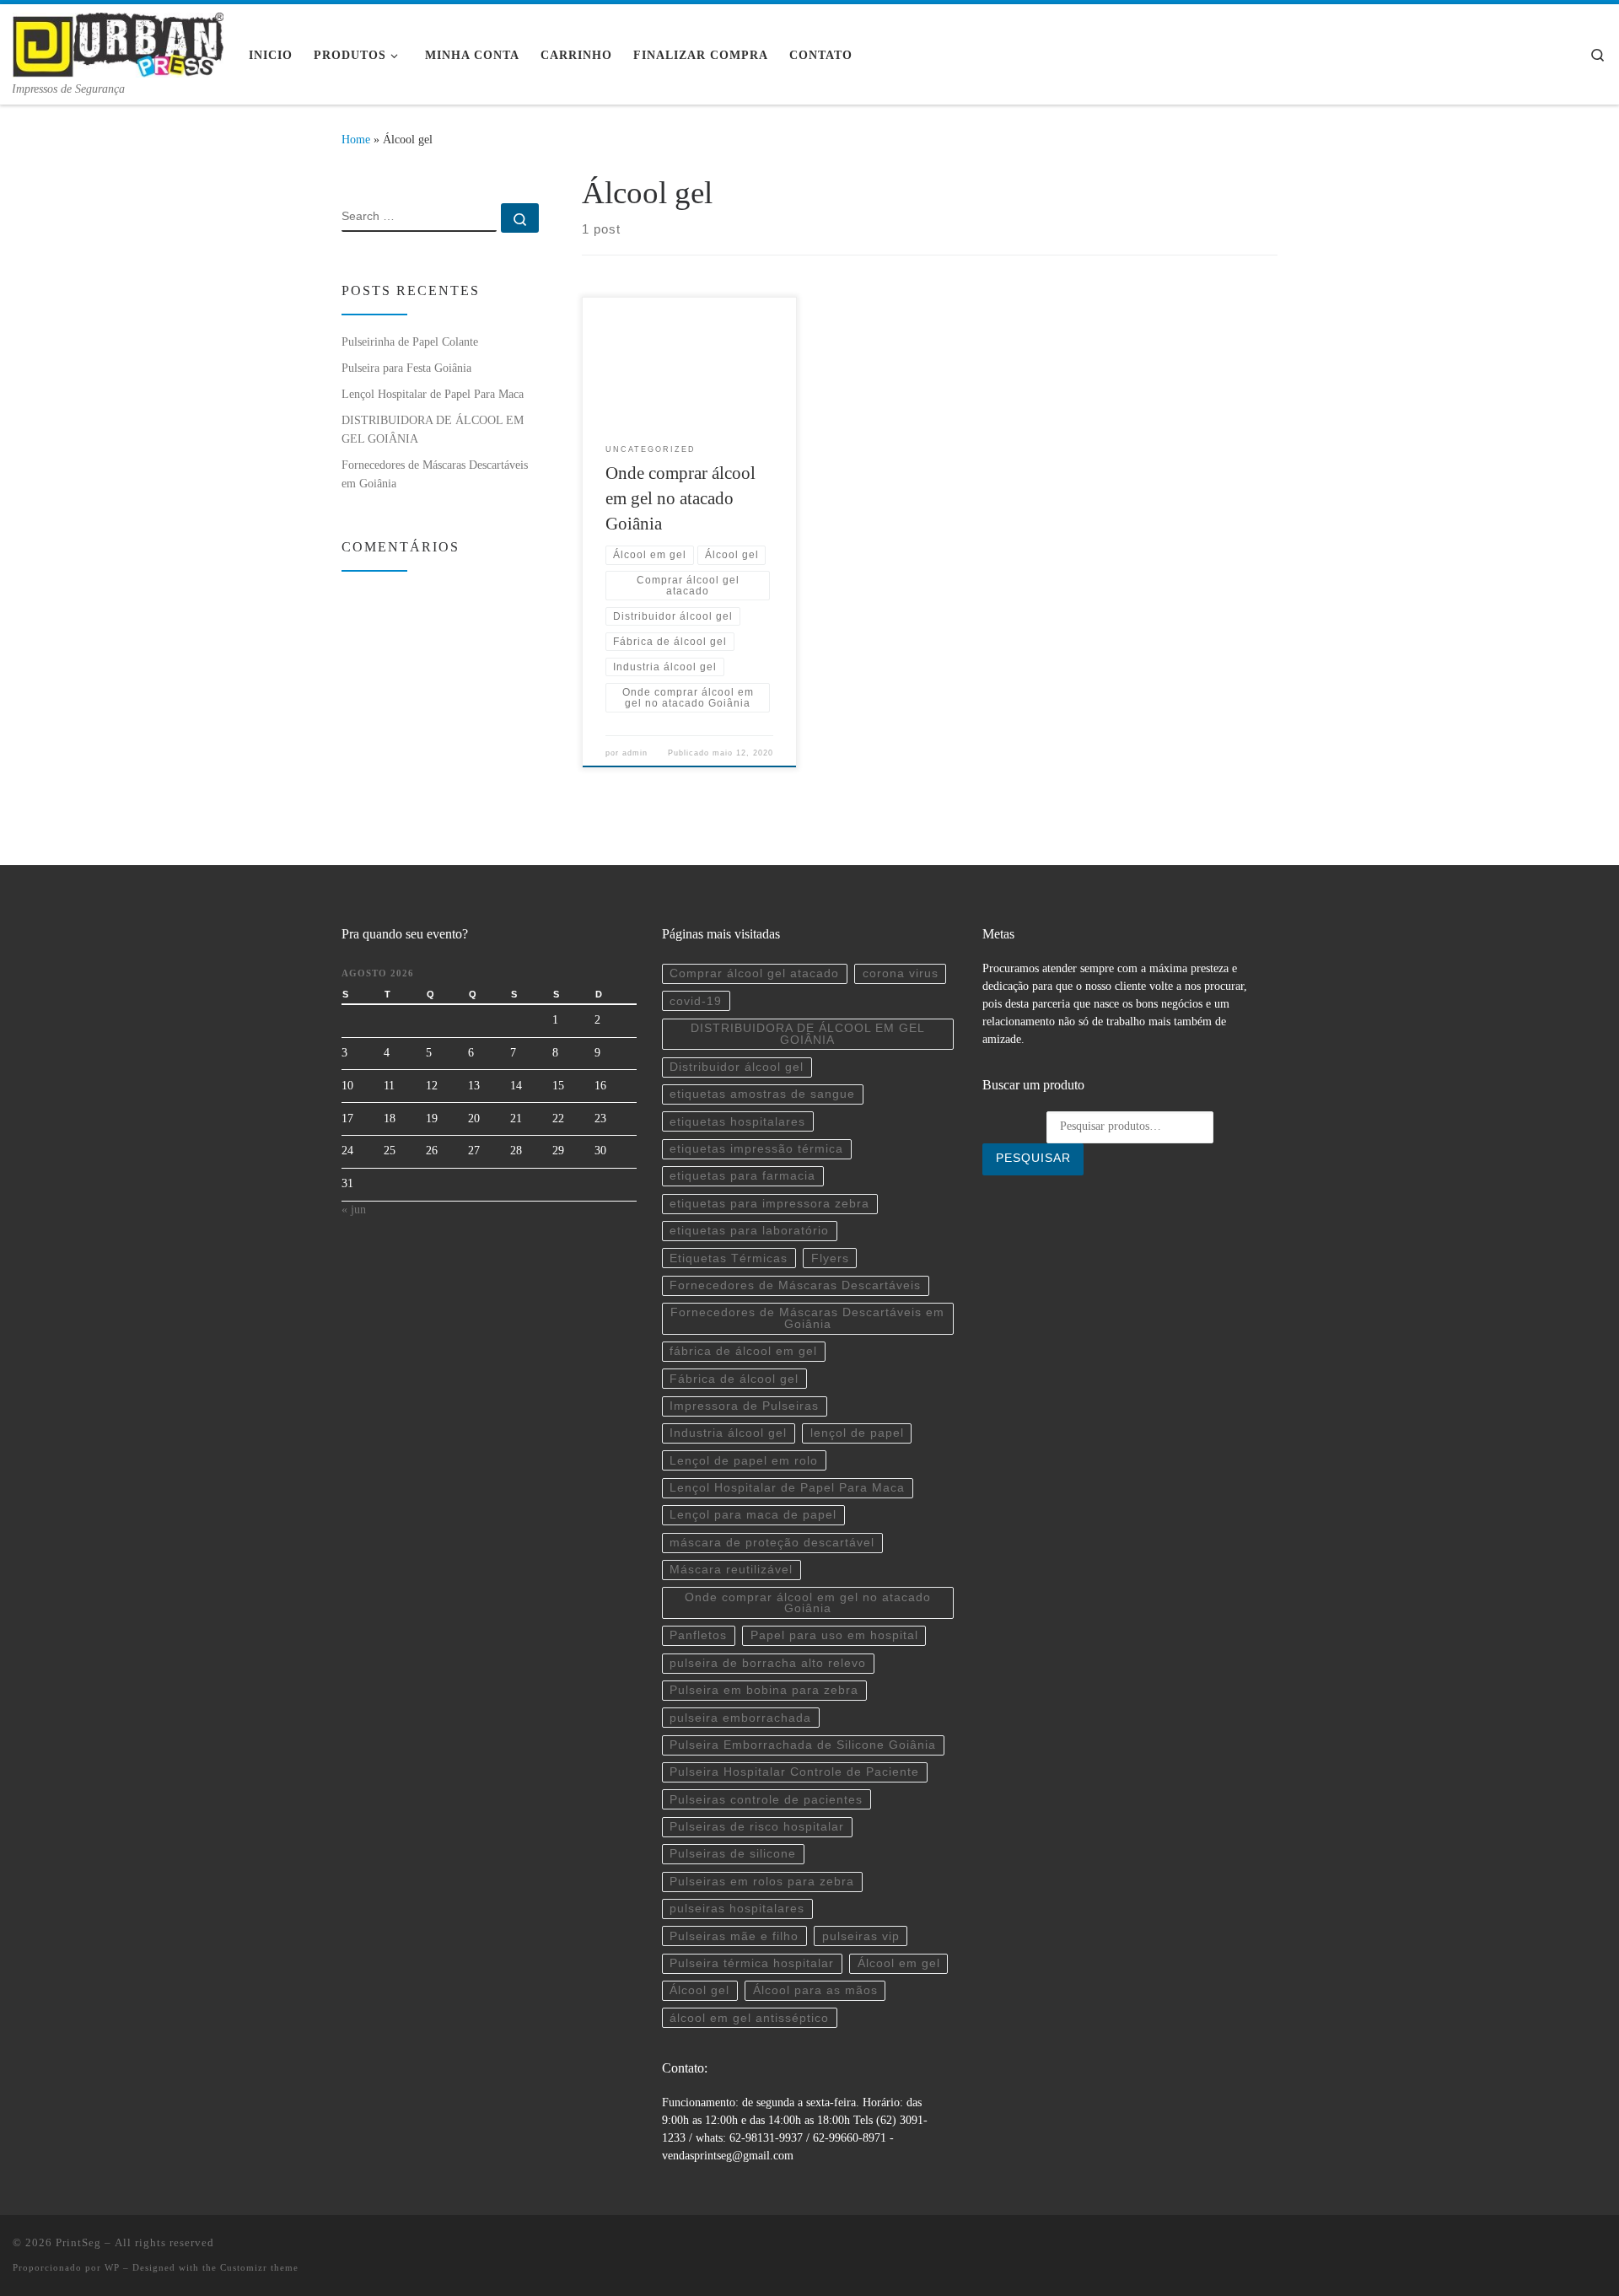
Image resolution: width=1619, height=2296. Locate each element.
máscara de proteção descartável (772, 1543)
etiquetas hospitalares (737, 1122)
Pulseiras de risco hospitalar (757, 1827)
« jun (354, 1210)
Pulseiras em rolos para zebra (762, 1882)
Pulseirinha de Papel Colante (410, 341)
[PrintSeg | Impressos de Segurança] (118, 42)
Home (356, 139)
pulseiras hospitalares (737, 1909)
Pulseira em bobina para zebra (764, 1690)
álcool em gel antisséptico (749, 2018)
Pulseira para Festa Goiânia (406, 368)
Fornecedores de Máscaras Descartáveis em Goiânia (435, 474)
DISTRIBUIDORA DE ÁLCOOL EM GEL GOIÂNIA (433, 429)
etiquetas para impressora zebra (769, 1204)
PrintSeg (78, 2242)
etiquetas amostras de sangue (762, 1094)
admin (635, 753)
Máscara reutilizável (731, 1570)
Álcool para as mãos (815, 1990)
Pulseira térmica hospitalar (752, 1963)
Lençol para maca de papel (753, 1515)
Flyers (830, 1258)
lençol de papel (857, 1433)
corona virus (901, 973)
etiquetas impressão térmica (756, 1149)
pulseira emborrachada (740, 1718)
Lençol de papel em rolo (744, 1461)
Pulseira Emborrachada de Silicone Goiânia (803, 1745)
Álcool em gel (899, 1963)
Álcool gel (699, 1990)
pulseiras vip (861, 1936)
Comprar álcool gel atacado (754, 973)
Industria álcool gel (728, 1433)
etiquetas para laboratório (749, 1231)
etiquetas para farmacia (742, 1176)
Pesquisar (1033, 1158)
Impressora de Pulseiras (744, 1406)
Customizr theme (259, 2267)
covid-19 (696, 1001)
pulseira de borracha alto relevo (768, 1663)
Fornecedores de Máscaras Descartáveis (795, 1285)
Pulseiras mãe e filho (734, 1936)
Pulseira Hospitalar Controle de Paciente (794, 1772)
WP (112, 2267)
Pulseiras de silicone (733, 1854)
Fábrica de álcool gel (734, 1379)
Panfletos (698, 1635)
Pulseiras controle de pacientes (766, 1800)
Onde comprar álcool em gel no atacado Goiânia (680, 498)
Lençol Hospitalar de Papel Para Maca (433, 394)
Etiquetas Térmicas (729, 1258)
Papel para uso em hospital (834, 1635)
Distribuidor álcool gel (737, 1067)
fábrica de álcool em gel (743, 1351)
